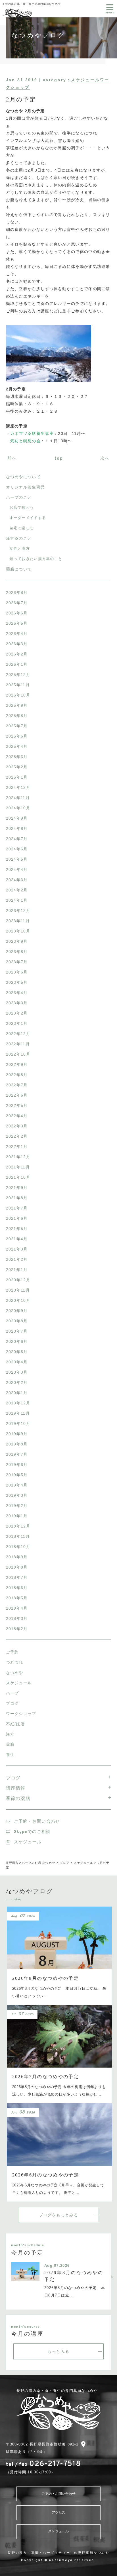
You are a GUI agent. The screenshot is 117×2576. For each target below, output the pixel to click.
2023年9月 (17, 941)
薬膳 (10, 1744)
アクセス (58, 2513)
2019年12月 (18, 1403)
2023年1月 (17, 1023)
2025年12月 (18, 675)
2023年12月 (18, 911)
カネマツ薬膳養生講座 (32, 433)
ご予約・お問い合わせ (37, 1822)
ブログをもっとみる (59, 2215)
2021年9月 (17, 1188)
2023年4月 (17, 993)
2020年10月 (18, 1300)
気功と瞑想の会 (25, 441)
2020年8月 (17, 1321)
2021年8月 (17, 1198)
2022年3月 (17, 1126)
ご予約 (12, 1652)
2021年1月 (17, 1270)
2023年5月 (17, 982)
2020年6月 (17, 1341)
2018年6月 (17, 1588)
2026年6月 (17, 613)
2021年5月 (17, 1229)
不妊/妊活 (15, 1724)
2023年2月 (17, 1013)
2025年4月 (17, 746)
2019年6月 (17, 1465)
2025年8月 (17, 716)
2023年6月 (17, 972)
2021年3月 (17, 1249)
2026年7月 (17, 603)
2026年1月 (17, 664)
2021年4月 (17, 1239)
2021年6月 (17, 1218)
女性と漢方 (20, 548)
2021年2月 (17, 1259)
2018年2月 (17, 1629)
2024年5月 (17, 859)
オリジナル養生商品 (26, 487)
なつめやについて (23, 477)
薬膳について (19, 569)
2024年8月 (17, 828)
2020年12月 (18, 1280)
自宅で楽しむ (22, 528)
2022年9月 (17, 1064)
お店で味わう (22, 507)
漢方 (10, 1734)
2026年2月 (17, 654)
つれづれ (15, 1662)
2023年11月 (18, 921)
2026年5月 (17, 623)
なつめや (15, 1673)
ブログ (12, 1703)
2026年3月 (17, 644)
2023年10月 (18, 931)
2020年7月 (17, 1331)
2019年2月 (17, 1506)
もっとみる (58, 2351)
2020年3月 (17, 1372)
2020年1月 (17, 1393)
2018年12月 (18, 1526)
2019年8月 (17, 1444)
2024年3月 (17, 880)
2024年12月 (18, 787)
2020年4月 (17, 1362)
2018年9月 (17, 1557)
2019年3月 (17, 1495)
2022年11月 (18, 1044)
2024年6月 (17, 849)
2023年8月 (17, 952)
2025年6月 (17, 736)
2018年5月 (17, 1598)
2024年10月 (18, 808)
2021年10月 (18, 1177)
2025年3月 (17, 757)
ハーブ (12, 1693)
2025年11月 (18, 685)
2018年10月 (18, 1547)
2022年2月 (17, 1136)
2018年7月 (17, 1577)
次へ (106, 459)
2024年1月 (17, 900)
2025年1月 (17, 777)
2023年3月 (17, 1003)
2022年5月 (17, 1105)
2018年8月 (17, 1567)
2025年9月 (17, 705)
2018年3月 (17, 1618)
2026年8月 (17, 592)
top (59, 459)
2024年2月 (17, 890)
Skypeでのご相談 (32, 1832)
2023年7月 (17, 962)
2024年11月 (18, 798)
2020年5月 (17, 1352)
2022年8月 (17, 1075)
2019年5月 (17, 1475)
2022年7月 (17, 1085)
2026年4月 (17, 634)
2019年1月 (17, 1516)
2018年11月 (18, 1536)
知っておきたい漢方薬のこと (36, 559)
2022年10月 (18, 1054)
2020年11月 (18, 1290)
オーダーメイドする (28, 518)
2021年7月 (17, 1208)
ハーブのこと (19, 497)
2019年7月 (17, 1454)
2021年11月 (18, 1167)
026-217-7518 (43, 2464)
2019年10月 (18, 1424)
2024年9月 (17, 818)
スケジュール (19, 1683)
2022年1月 (17, 1147)
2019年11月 (18, 1413)
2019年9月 (17, 1434)
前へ (12, 459)
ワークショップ (21, 1714)
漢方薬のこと (19, 538)
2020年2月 (17, 1382)
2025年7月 (17, 726)
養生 (10, 1755)
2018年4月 (17, 1608)
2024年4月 (17, 869)
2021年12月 (18, 1157)
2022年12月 (18, 1034)
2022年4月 (17, 1116)
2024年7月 (17, 839)
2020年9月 (17, 1311)
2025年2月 (17, 767)
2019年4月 (17, 1485)
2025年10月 (18, 695)
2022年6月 (17, 1095)
